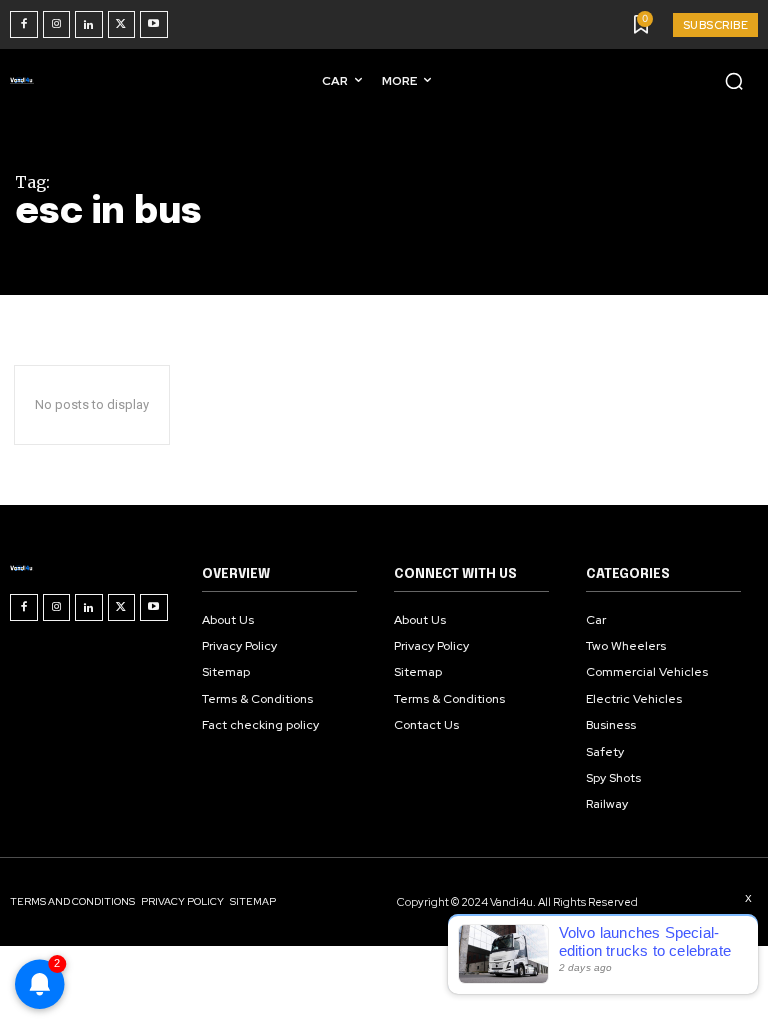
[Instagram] (57, 25)
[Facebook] (24, 25)
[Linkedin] (89, 25)
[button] (734, 81)
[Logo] (26, 80)
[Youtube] (154, 25)
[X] (122, 25)
